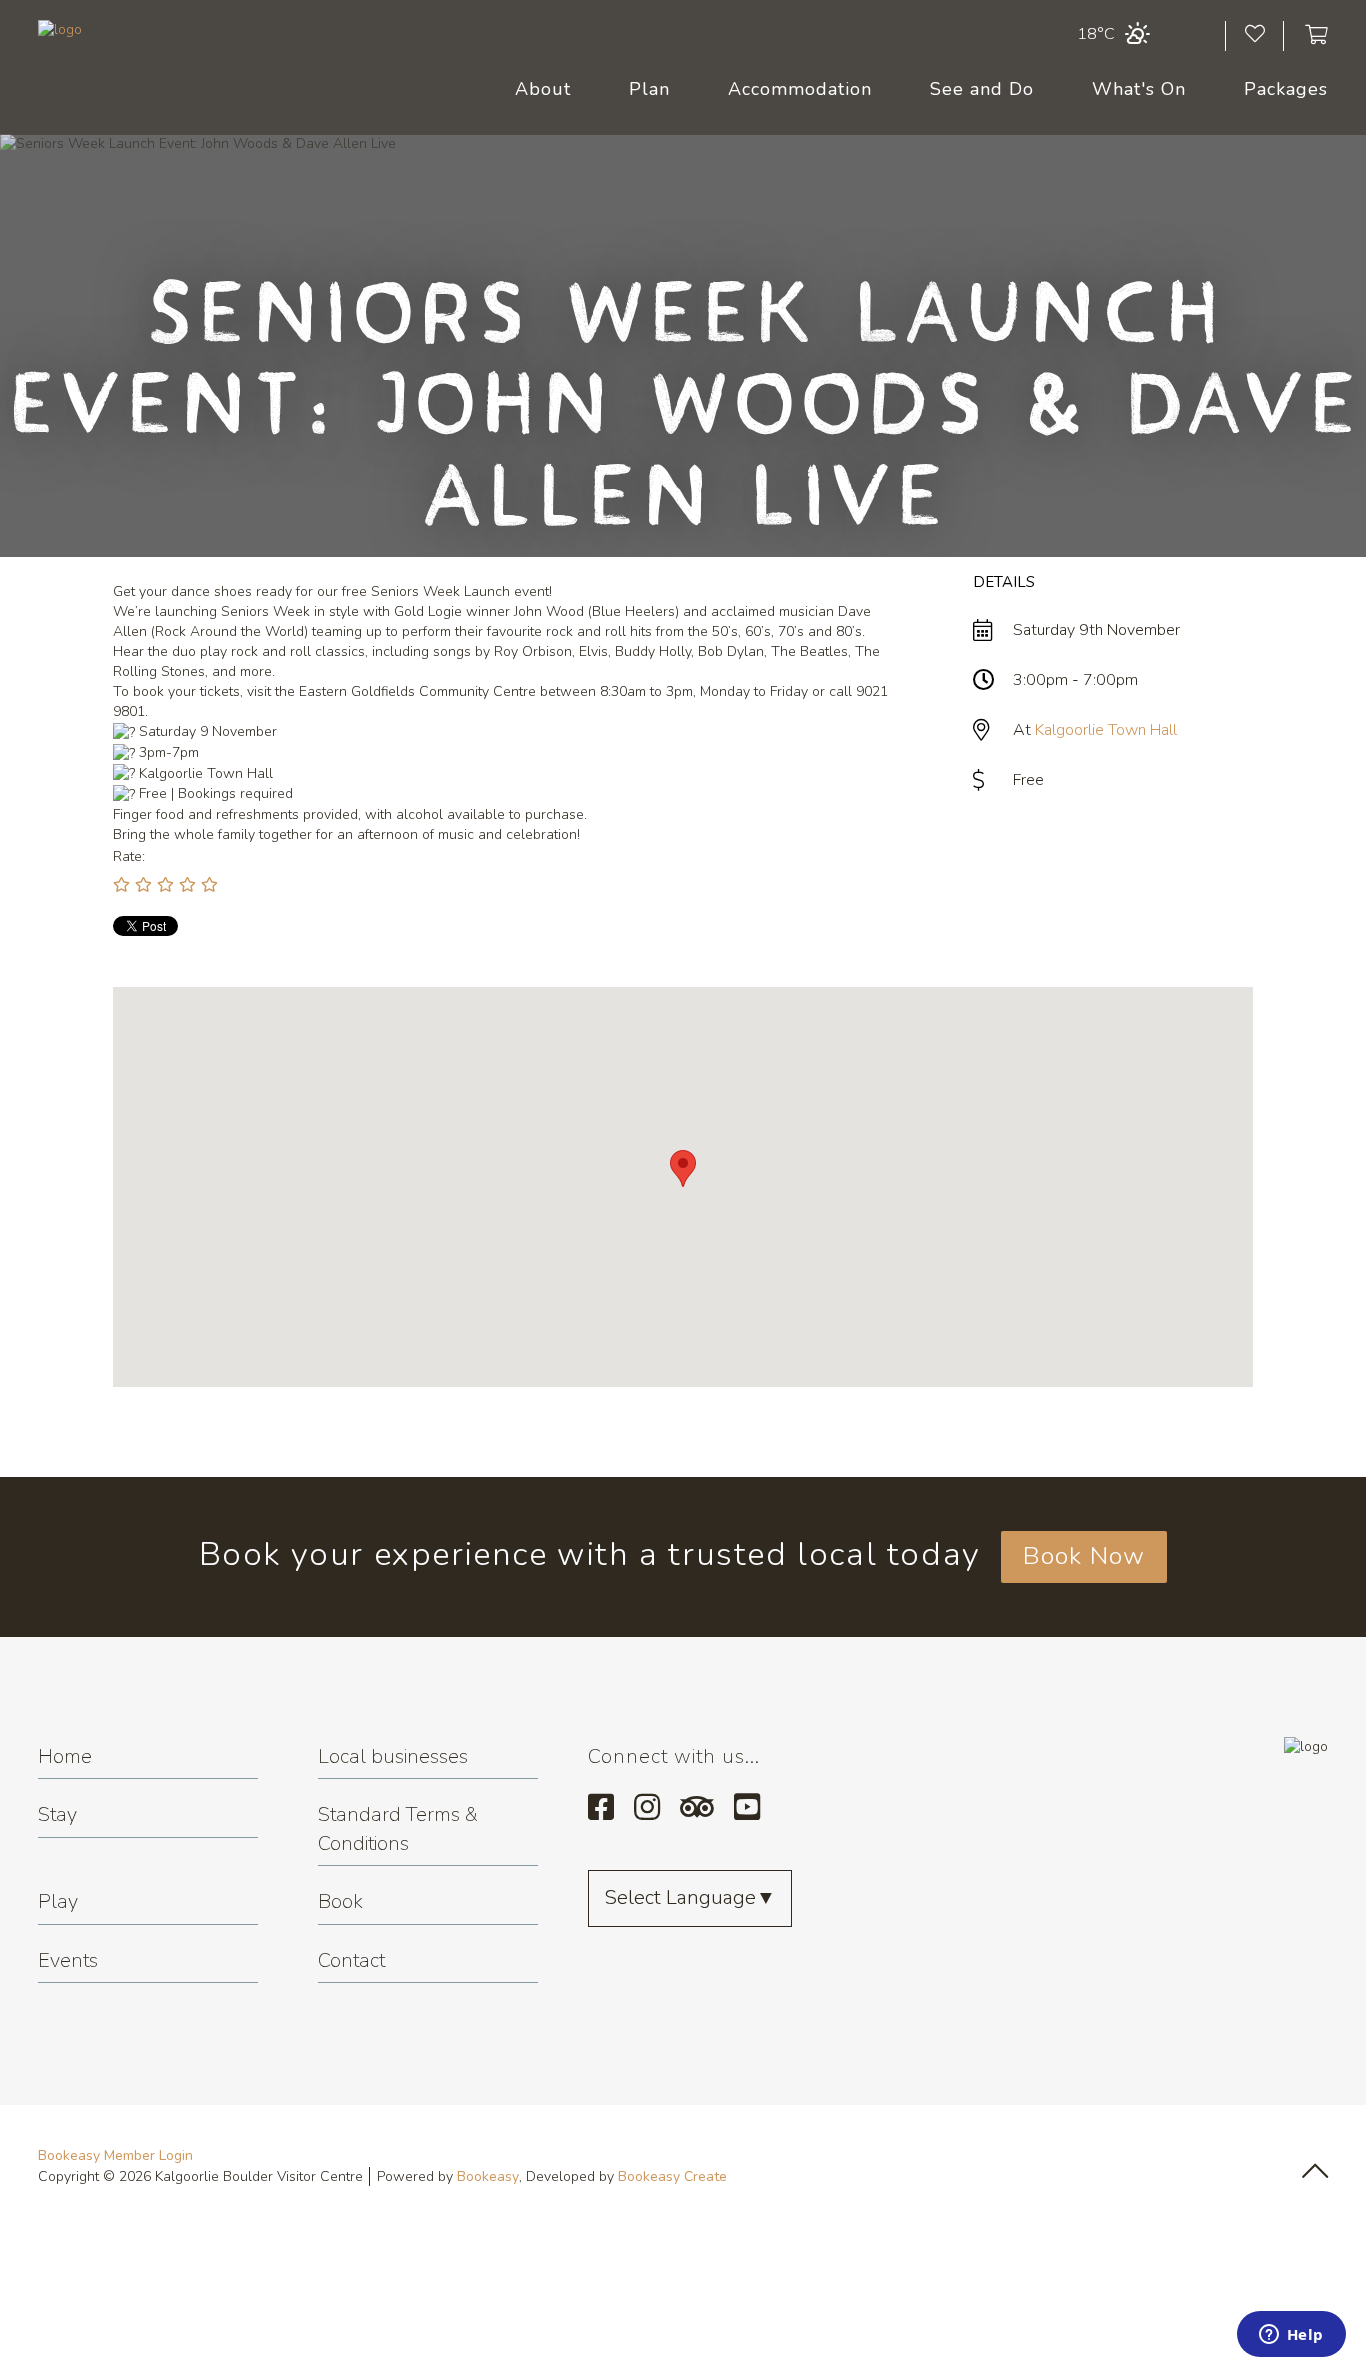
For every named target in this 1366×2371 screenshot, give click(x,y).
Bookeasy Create (672, 2176)
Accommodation (800, 89)
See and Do (982, 89)
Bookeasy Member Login (115, 2155)
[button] (683, 1168)
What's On (1139, 89)
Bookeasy (488, 2176)
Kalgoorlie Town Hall (1106, 730)
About (543, 89)
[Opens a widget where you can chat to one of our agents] (1291, 2336)
